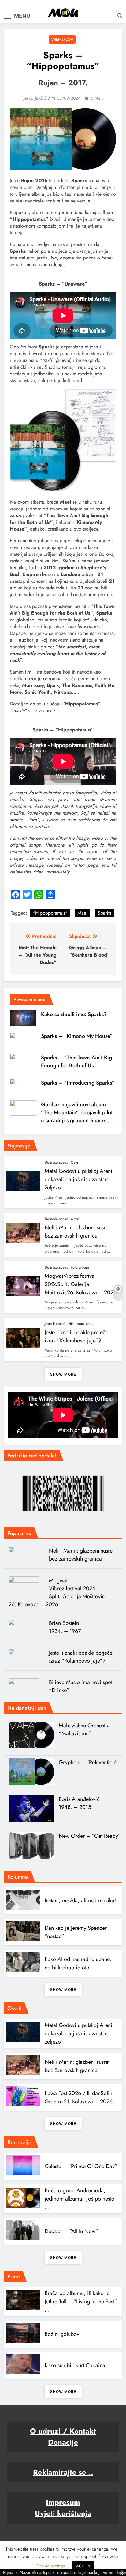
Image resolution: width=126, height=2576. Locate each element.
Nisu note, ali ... (81, 1324)
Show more (63, 1374)
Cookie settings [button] (51, 2566)
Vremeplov (62, 39)
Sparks (104, 913)
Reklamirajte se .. (63, 2472)
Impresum (63, 2502)
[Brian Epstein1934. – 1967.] (26, 1629)
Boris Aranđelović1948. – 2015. (79, 1803)
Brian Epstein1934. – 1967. (65, 1627)
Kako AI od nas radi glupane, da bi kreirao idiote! (78, 1963)
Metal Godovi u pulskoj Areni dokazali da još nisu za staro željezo (78, 1179)
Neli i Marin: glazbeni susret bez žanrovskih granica (77, 1232)
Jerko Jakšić (35, 98)
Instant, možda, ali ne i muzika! (80, 1901)
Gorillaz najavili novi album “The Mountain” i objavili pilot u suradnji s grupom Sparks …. (78, 1112)
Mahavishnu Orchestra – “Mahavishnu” (87, 1729)
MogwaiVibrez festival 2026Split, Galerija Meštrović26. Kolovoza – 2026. (81, 1284)
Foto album (80, 1267)
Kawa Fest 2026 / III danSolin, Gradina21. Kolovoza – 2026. (79, 2097)
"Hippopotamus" (50, 913)
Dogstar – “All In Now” (71, 2231)
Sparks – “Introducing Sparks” (78, 1083)
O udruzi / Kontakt (63, 2431)
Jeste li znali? (55, 1324)
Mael (82, 913)
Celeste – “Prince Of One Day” (81, 2166)
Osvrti (75, 1162)
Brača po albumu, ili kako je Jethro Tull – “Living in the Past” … (81, 2302)
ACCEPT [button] (83, 2566)
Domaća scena (56, 1162)
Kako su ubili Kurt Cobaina (75, 2365)
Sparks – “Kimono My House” (77, 1036)
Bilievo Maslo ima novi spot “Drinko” (81, 1686)
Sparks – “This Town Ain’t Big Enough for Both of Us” (76, 1061)
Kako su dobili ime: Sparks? (74, 1014)
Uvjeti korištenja (63, 2513)
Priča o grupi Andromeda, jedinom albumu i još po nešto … (80, 2199)
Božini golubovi (63, 2334)
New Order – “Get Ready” (90, 1836)
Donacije (63, 2442)
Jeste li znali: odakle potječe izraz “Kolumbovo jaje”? (76, 1336)
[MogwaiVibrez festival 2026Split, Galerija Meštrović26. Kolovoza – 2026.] (26, 1586)
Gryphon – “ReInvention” (88, 1762)
